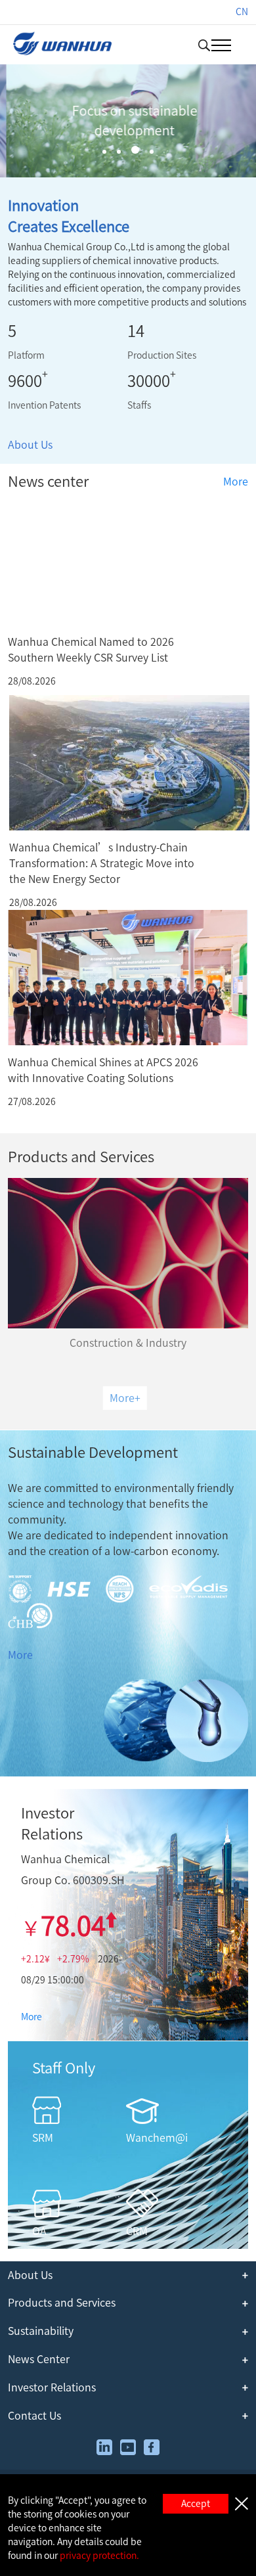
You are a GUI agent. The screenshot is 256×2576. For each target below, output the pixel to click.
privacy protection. (99, 2556)
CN (242, 12)
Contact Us (34, 2416)
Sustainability (41, 2331)
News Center (39, 2359)
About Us (30, 445)
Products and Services (62, 2303)
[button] (104, 152)
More (236, 482)
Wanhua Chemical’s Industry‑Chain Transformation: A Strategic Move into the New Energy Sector (102, 863)
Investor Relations (52, 2387)
